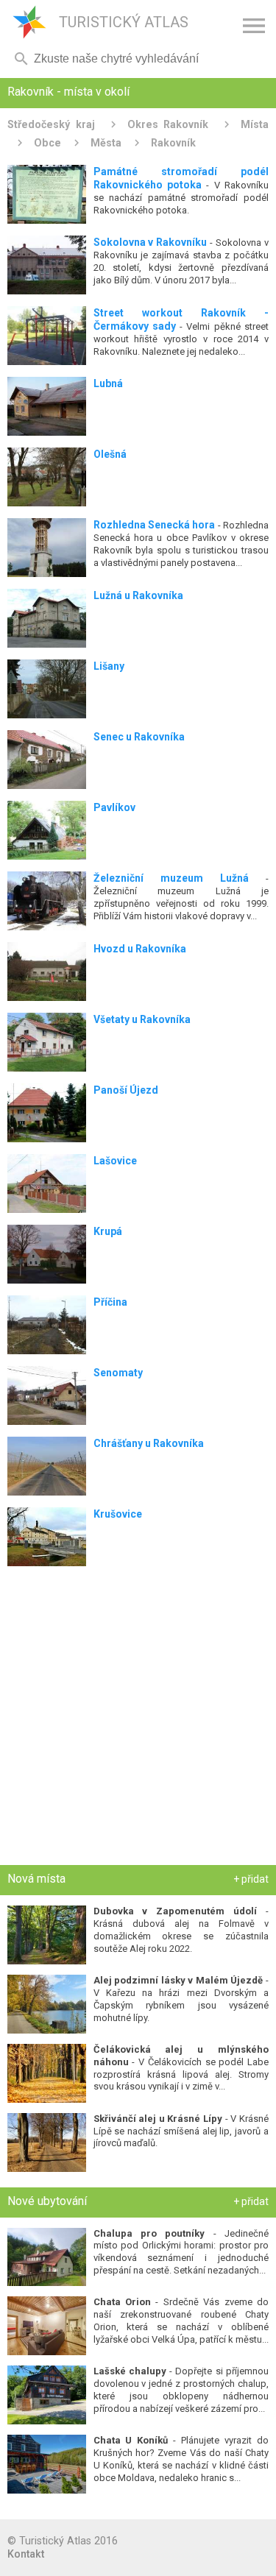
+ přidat (251, 1879)
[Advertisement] (138, 1719)
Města (106, 143)
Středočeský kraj (51, 124)
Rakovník (173, 143)
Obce (47, 143)
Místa (255, 124)
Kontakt (26, 2554)
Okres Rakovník (168, 124)
